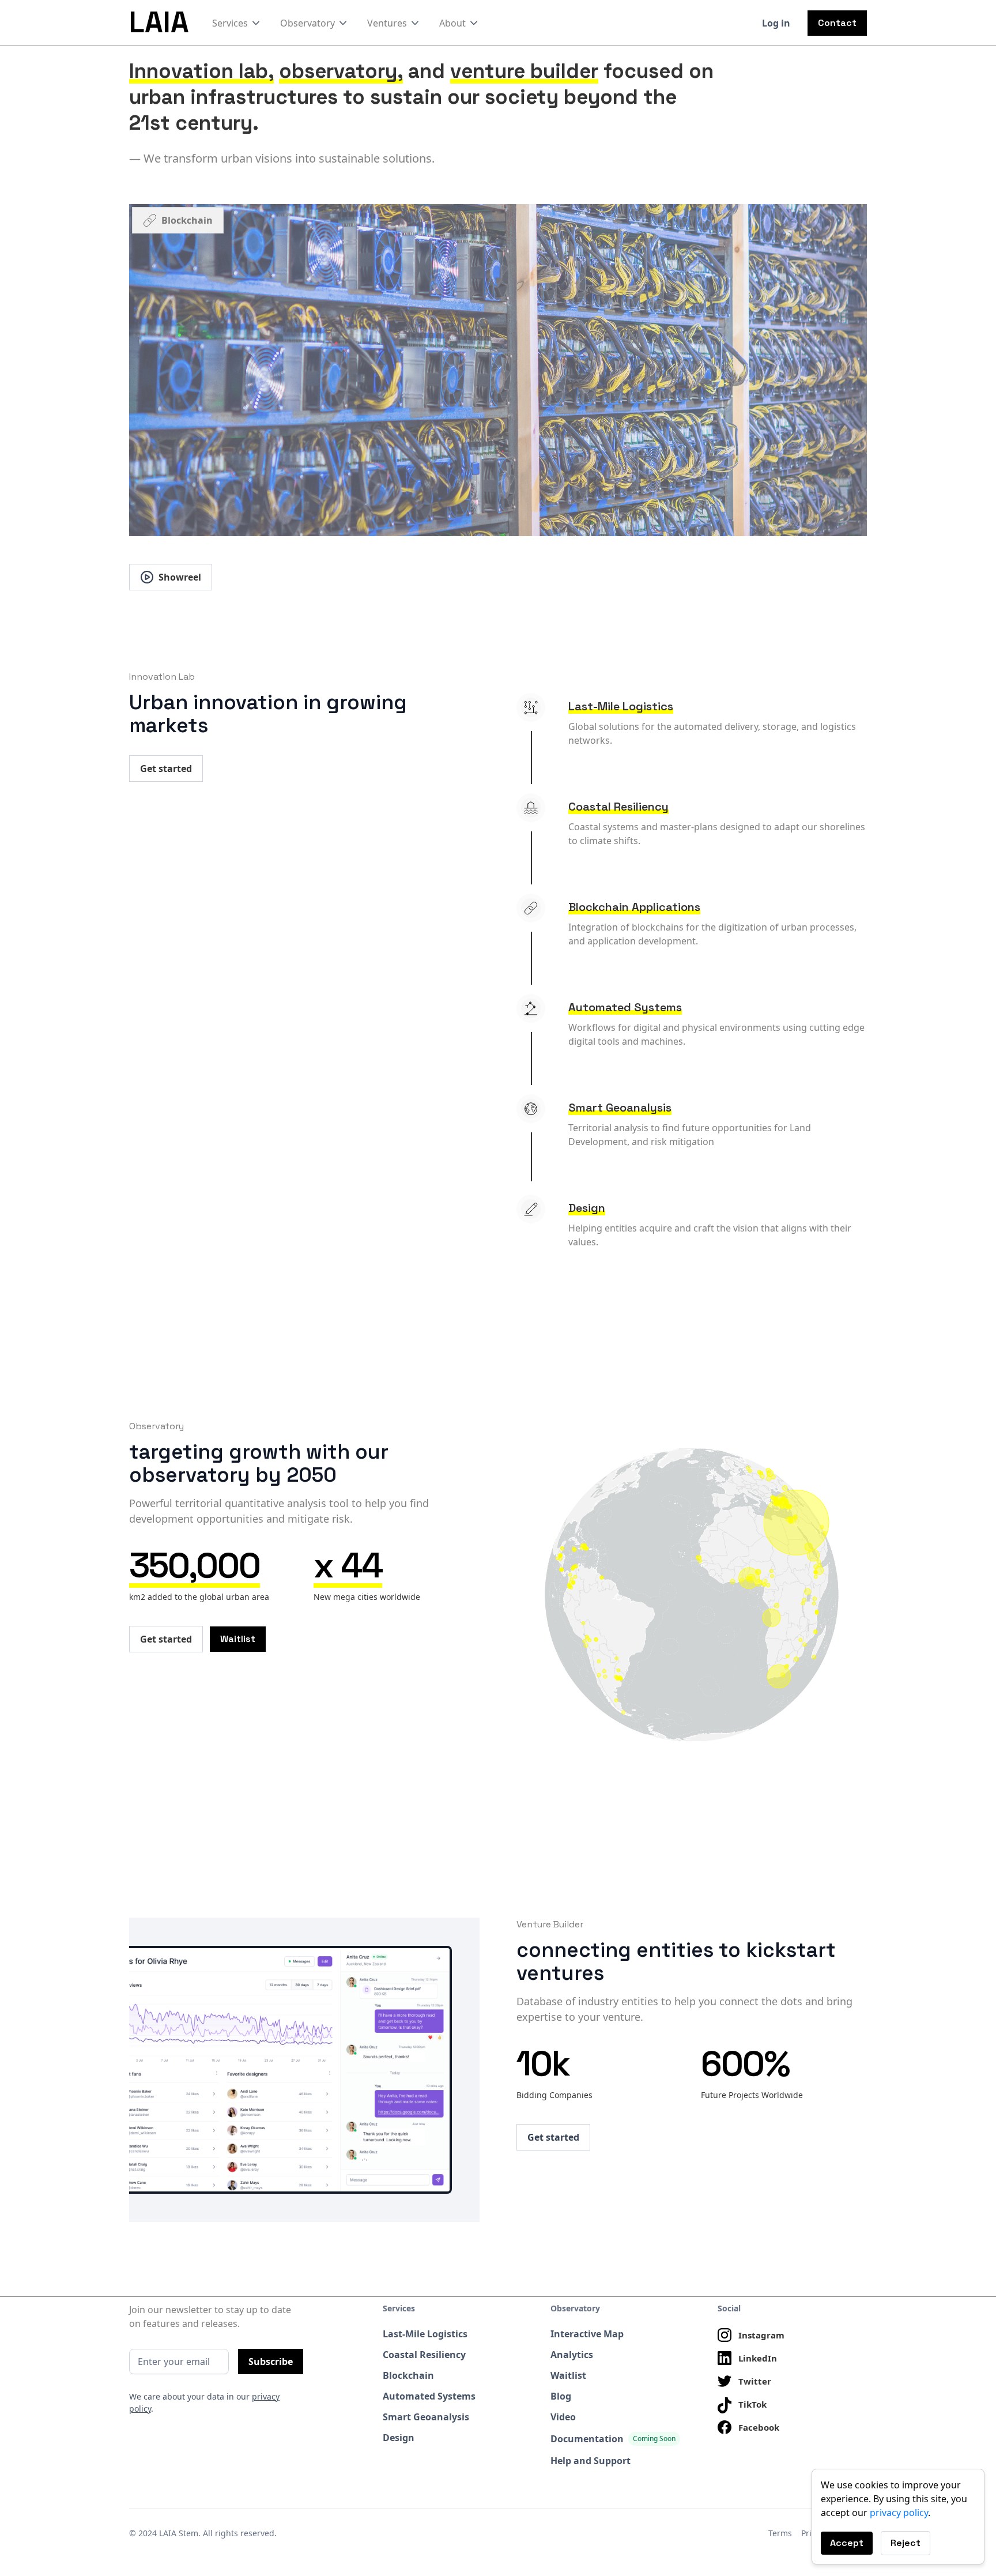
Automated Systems (625, 1007)
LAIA (159, 22)
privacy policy (899, 2513)
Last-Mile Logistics (621, 706)
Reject (906, 2543)
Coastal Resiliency (618, 807)
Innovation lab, (201, 71)
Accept (847, 2543)
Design (587, 1208)
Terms (780, 2533)
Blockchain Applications (634, 907)
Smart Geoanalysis (620, 1108)
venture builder (524, 71)
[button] (237, 23)
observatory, (341, 71)
